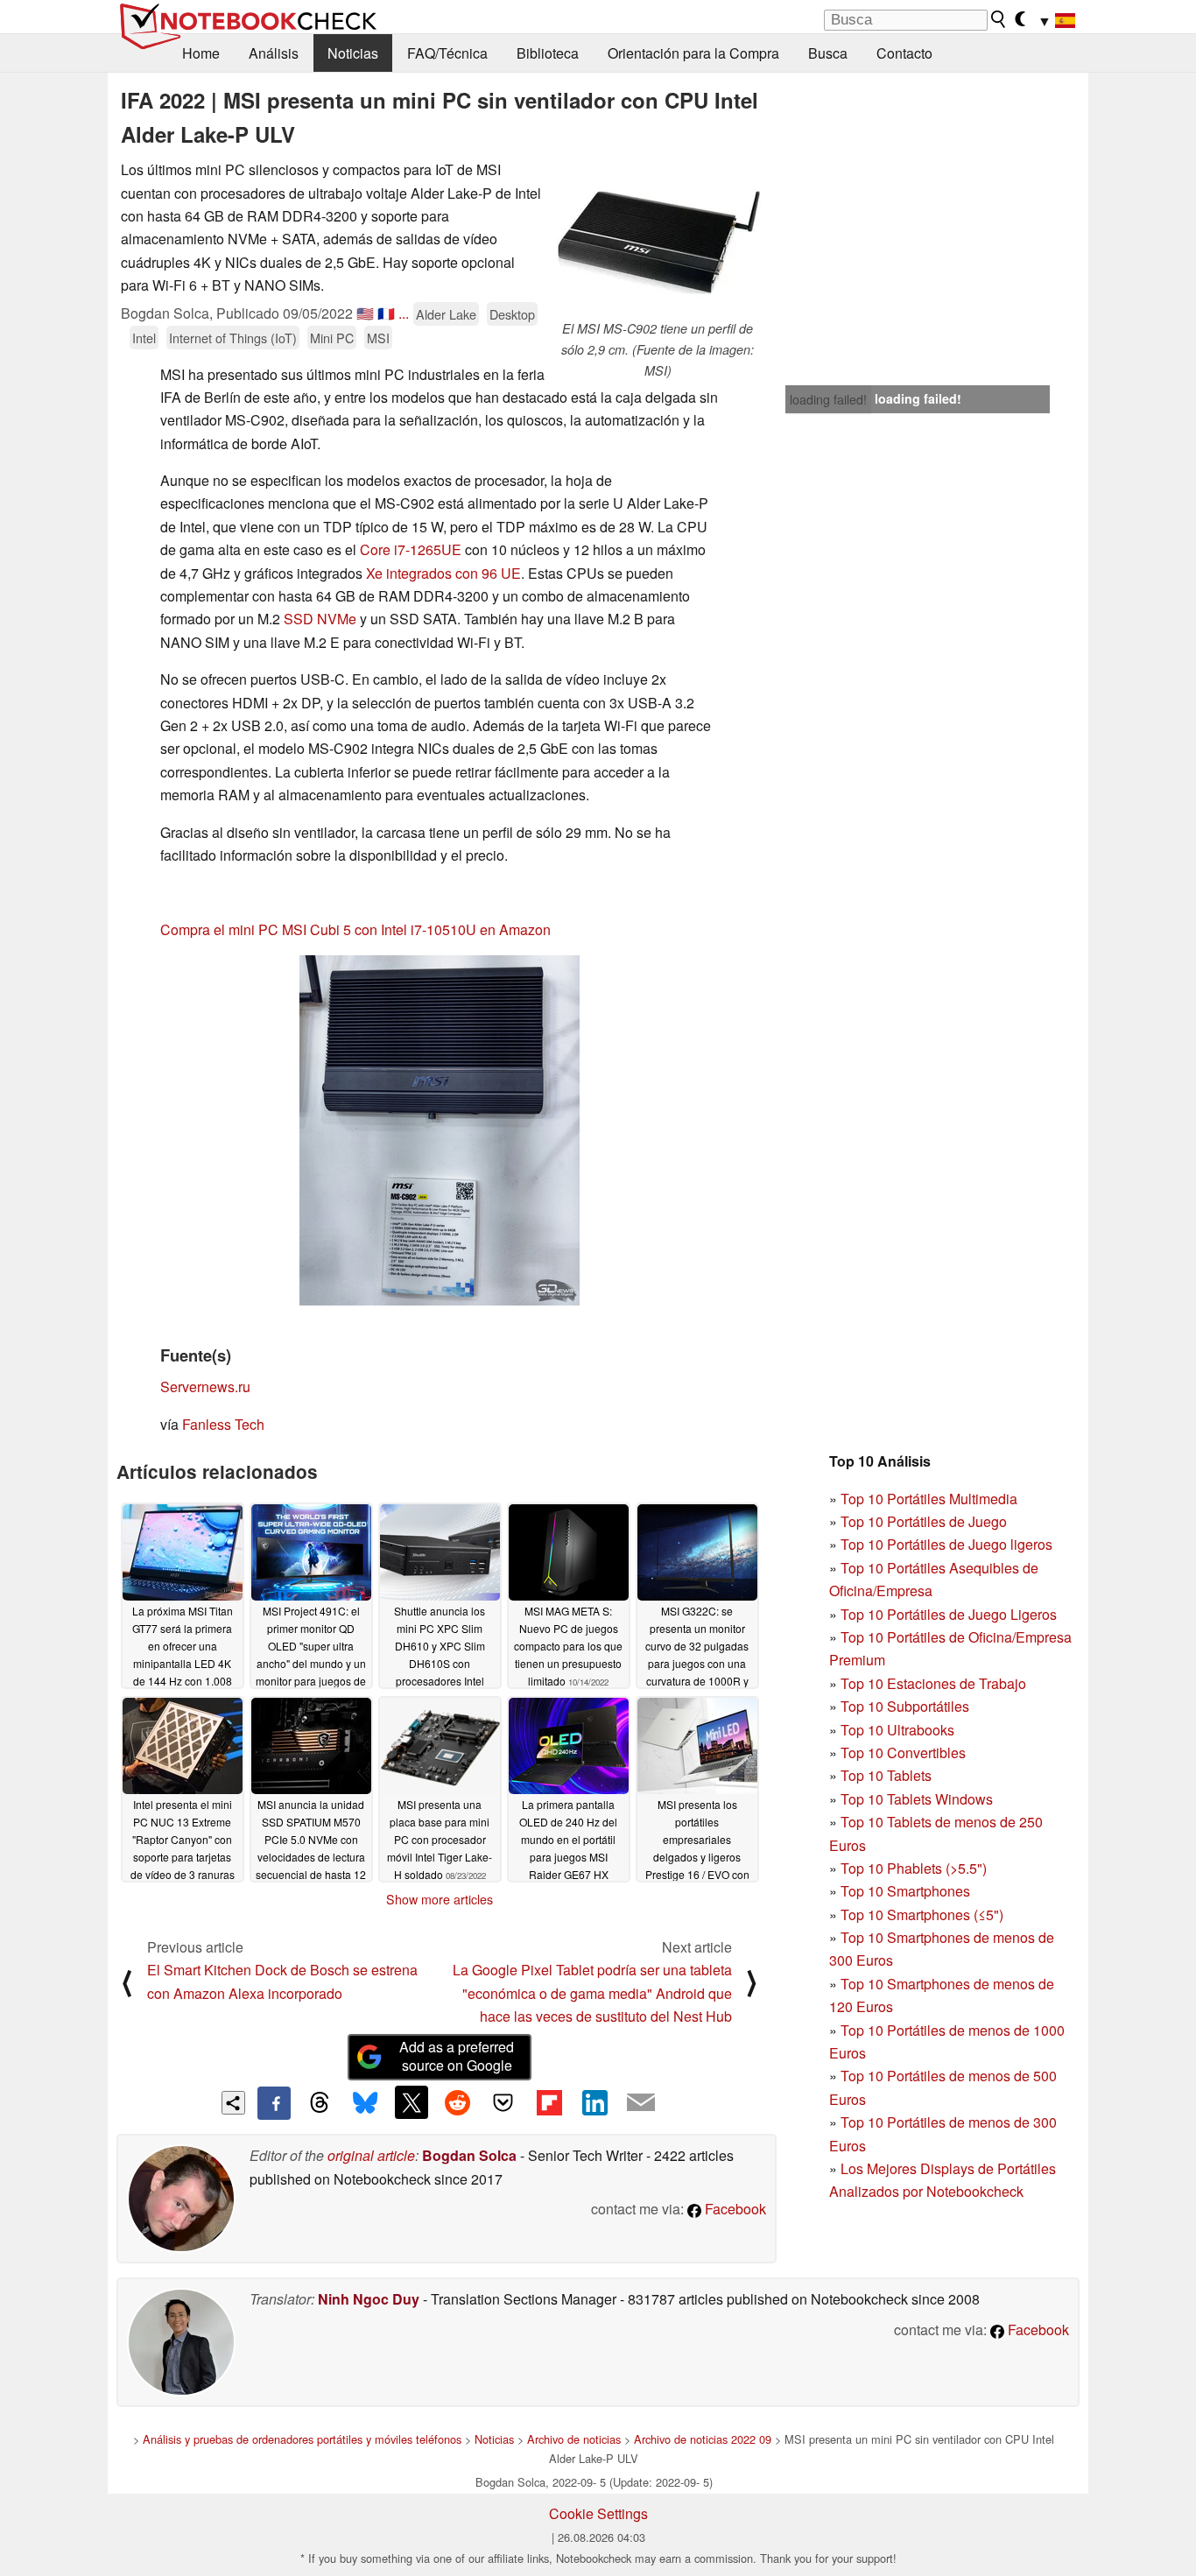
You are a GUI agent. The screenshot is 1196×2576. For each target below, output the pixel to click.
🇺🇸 (365, 313)
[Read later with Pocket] (503, 2102)
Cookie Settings (598, 2513)
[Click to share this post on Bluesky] (365, 2103)
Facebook (734, 2209)
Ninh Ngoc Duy (369, 2299)
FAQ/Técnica (447, 53)
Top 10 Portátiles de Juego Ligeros (949, 1614)
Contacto (904, 53)
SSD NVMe (320, 619)
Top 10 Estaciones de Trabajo (933, 1683)
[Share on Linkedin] (594, 2102)
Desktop (512, 314)
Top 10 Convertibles (903, 1753)
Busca (828, 53)
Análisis (274, 53)
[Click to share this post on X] (412, 2102)
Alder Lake (446, 314)
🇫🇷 (386, 313)
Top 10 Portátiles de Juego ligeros (946, 1544)
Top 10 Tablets (886, 1775)
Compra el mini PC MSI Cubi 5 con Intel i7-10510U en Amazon (355, 929)
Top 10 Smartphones (905, 1891)
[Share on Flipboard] (549, 2102)
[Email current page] (641, 2103)
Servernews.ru (205, 1387)
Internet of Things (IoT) (233, 338)
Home (201, 53)
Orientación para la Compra (693, 53)
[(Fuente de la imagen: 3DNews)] (440, 1130)
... (404, 313)
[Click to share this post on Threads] (320, 2103)
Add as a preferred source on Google (457, 2056)
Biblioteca (548, 53)
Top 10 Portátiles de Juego (924, 1521)
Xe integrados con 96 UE (443, 573)
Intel (144, 338)
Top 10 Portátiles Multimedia (929, 1499)
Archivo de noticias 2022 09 (703, 2439)
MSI (378, 338)
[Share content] (233, 2103)
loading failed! (828, 399)
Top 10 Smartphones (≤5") (922, 1914)
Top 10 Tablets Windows (917, 1799)
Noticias (353, 53)
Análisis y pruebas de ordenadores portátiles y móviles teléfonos (302, 2439)
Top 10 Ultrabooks (897, 1730)
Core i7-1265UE (411, 549)
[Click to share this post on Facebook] (274, 2103)
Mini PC (332, 338)
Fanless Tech (223, 1424)
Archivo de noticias (574, 2439)
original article (371, 2155)
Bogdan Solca (469, 2155)
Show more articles (440, 1899)
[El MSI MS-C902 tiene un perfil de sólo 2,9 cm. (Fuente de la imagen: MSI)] (658, 239)
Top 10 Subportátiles (905, 1706)
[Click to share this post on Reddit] (457, 2102)
